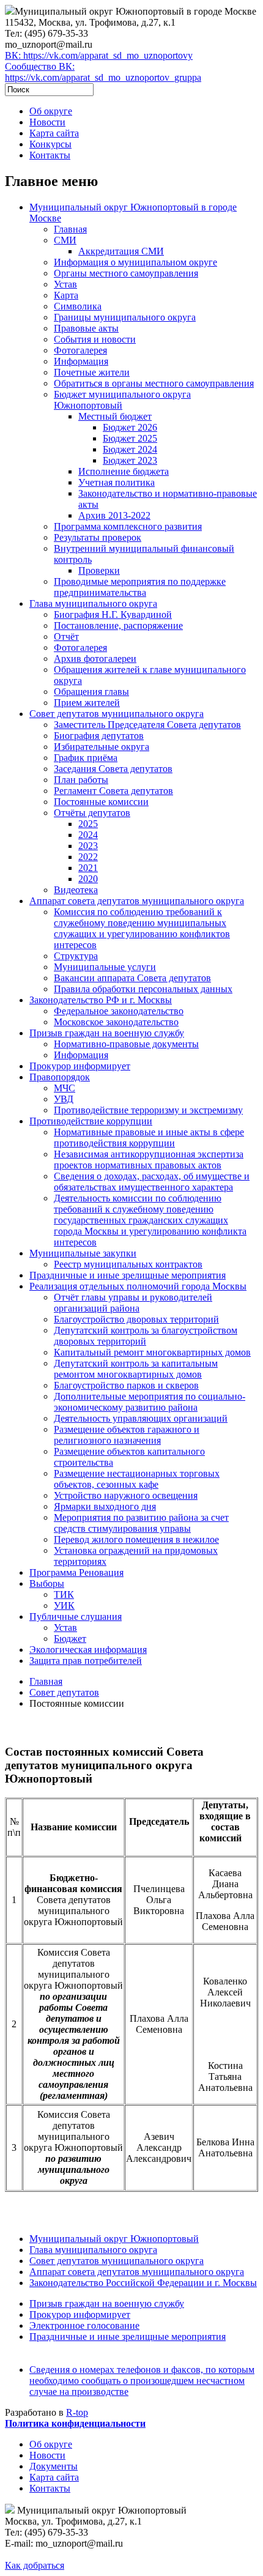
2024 (88, 835)
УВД (64, 1099)
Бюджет (70, 1639)
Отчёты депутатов (92, 813)
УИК (64, 1605)
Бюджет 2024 (130, 449)
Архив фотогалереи (95, 659)
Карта (66, 295)
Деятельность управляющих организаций (141, 1418)
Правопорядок (60, 1077)
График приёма (86, 758)
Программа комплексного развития (128, 526)
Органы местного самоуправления (126, 273)
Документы (54, 2466)
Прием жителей (87, 703)
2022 (88, 857)
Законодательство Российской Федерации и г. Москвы (143, 2283)
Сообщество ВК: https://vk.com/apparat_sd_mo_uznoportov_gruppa (103, 72)
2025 (88, 824)
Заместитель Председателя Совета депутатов (147, 725)
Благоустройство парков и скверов (126, 1385)
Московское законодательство (116, 1022)
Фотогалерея (80, 350)
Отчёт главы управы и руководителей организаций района (133, 1303)
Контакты (50, 155)
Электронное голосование (84, 2325)
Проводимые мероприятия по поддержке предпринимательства (140, 587)
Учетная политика (117, 482)
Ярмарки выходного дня (105, 1506)
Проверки (99, 570)
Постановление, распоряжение (118, 625)
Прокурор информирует (80, 1066)
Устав (65, 284)
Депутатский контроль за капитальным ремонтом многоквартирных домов (136, 1369)
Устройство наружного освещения (126, 1495)
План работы (81, 780)
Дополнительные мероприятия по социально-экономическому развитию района (150, 1402)
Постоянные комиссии (101, 802)
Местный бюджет (115, 416)
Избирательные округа (102, 747)
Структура (76, 956)
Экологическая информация (88, 1650)
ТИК (64, 1594)
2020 (88, 879)
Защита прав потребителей (86, 1661)
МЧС (65, 1088)
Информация (81, 361)
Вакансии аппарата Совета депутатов (132, 978)
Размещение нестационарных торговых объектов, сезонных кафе (137, 1479)
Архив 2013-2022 (114, 515)
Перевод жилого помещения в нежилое (136, 1539)
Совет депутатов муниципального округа (117, 714)
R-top (77, 2412)
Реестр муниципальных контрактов (128, 1264)
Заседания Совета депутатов (113, 769)
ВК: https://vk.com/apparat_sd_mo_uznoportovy (99, 55)
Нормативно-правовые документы (126, 1044)
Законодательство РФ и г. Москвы (101, 1000)
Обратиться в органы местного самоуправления (154, 383)
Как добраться (35, 2565)
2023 (88, 846)
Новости (47, 122)
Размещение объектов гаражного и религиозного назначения (127, 1435)
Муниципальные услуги (105, 967)
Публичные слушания (76, 1616)
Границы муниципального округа (125, 317)
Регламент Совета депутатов (113, 791)
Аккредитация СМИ (121, 251)
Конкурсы (50, 144)
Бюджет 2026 (130, 427)
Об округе (51, 111)
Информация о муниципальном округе (135, 262)
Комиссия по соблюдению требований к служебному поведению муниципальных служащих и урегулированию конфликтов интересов (142, 928)
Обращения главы (91, 692)
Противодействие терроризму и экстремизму (148, 1110)
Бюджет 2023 (130, 460)
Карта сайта (54, 133)
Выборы (47, 1583)
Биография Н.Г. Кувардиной (113, 614)
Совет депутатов (64, 1692)
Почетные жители (92, 372)
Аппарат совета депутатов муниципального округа (137, 901)
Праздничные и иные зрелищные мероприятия (128, 1275)
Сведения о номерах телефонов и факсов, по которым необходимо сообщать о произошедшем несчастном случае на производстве (142, 2381)
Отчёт (66, 637)
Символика (78, 306)
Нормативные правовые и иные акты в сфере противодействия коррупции (149, 1138)
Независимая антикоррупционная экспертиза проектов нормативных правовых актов (149, 1160)
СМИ (65, 240)
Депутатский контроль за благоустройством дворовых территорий (146, 1336)
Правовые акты (86, 328)
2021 (88, 868)
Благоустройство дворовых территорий (136, 1319)
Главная (70, 229)
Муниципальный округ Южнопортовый (114, 2239)
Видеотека (76, 890)
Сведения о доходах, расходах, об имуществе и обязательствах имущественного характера (152, 1182)
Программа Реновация (76, 1572)
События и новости (95, 339)
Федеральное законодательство (119, 1011)
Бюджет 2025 (130, 438)
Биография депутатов (99, 736)
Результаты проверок (98, 537)
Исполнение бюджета (124, 471)
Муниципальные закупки (83, 1253)
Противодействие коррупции (91, 1121)
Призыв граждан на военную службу (107, 1033)
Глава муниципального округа (93, 603)
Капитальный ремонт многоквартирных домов (152, 1352)
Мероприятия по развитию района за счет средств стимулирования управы (141, 1523)
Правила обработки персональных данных (143, 989)
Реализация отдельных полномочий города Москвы (138, 1286)
